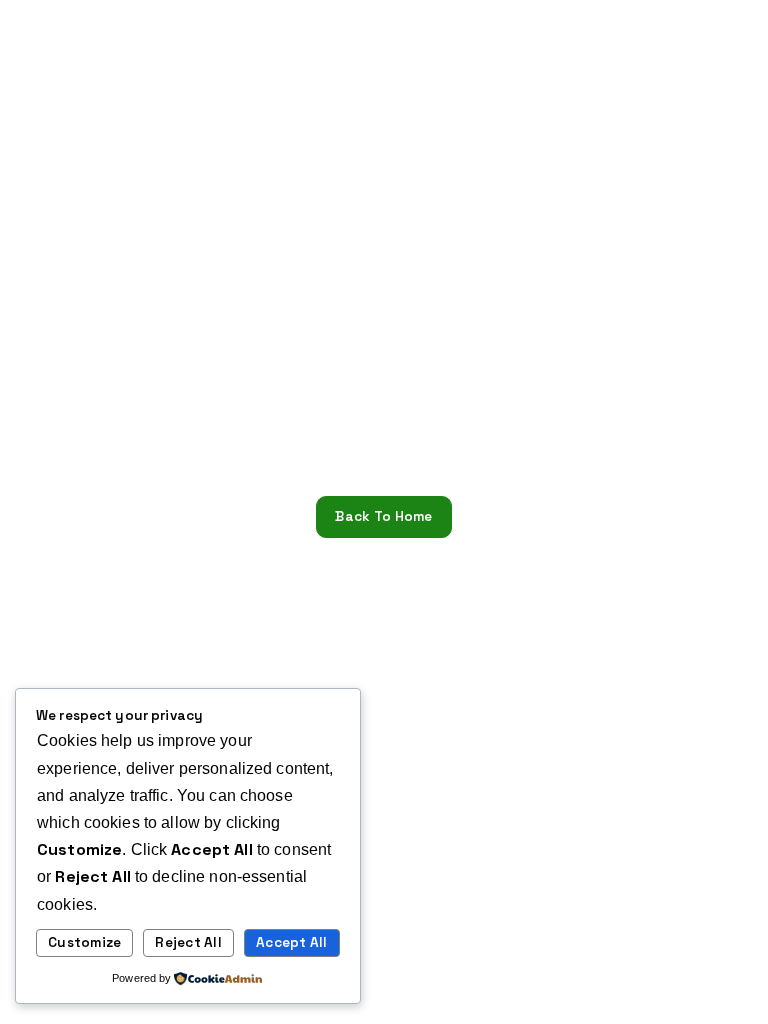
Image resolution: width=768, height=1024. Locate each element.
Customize (84, 942)
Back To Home (383, 516)
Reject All (188, 942)
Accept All (292, 942)
